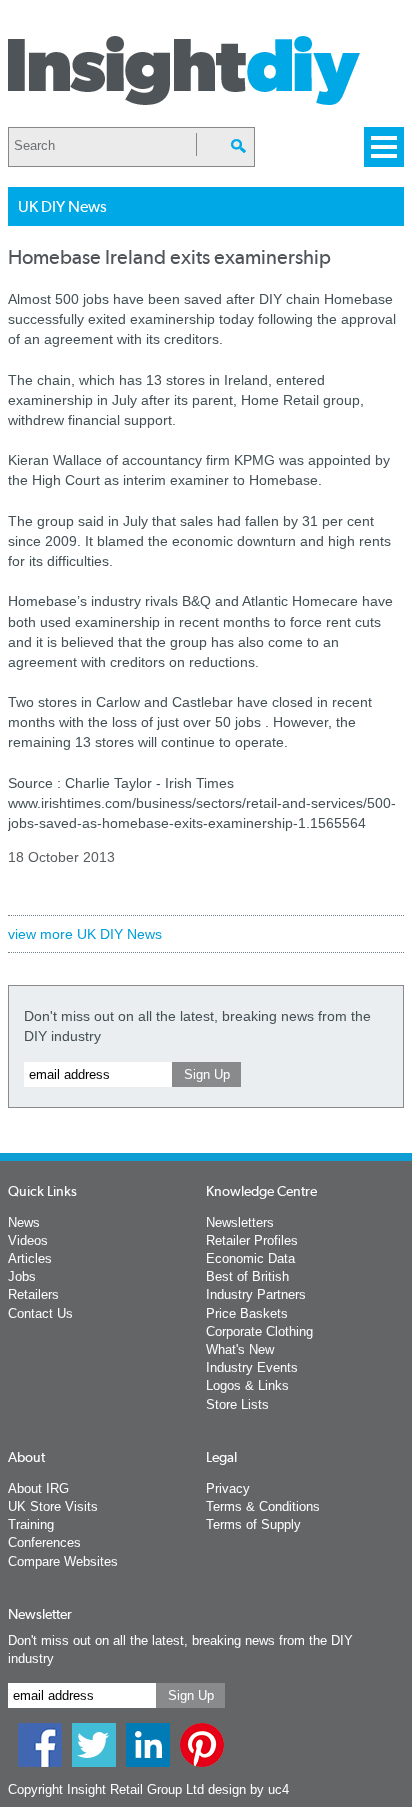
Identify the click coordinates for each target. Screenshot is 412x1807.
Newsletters (240, 1222)
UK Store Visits (53, 1506)
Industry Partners (256, 1294)
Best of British (247, 1276)
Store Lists (237, 1404)
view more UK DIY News (85, 934)
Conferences (44, 1542)
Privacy (228, 1488)
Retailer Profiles (252, 1240)
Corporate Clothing (259, 1331)
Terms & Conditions (263, 1506)
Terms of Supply (253, 1524)
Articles (30, 1258)
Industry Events (252, 1367)
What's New (240, 1349)
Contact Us (40, 1313)
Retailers (33, 1294)
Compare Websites (63, 1561)
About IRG (38, 1488)
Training (31, 1524)
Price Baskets (247, 1313)
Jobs (22, 1276)
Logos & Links (247, 1385)
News (24, 1222)
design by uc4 (248, 1789)
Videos (28, 1240)
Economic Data (250, 1258)
